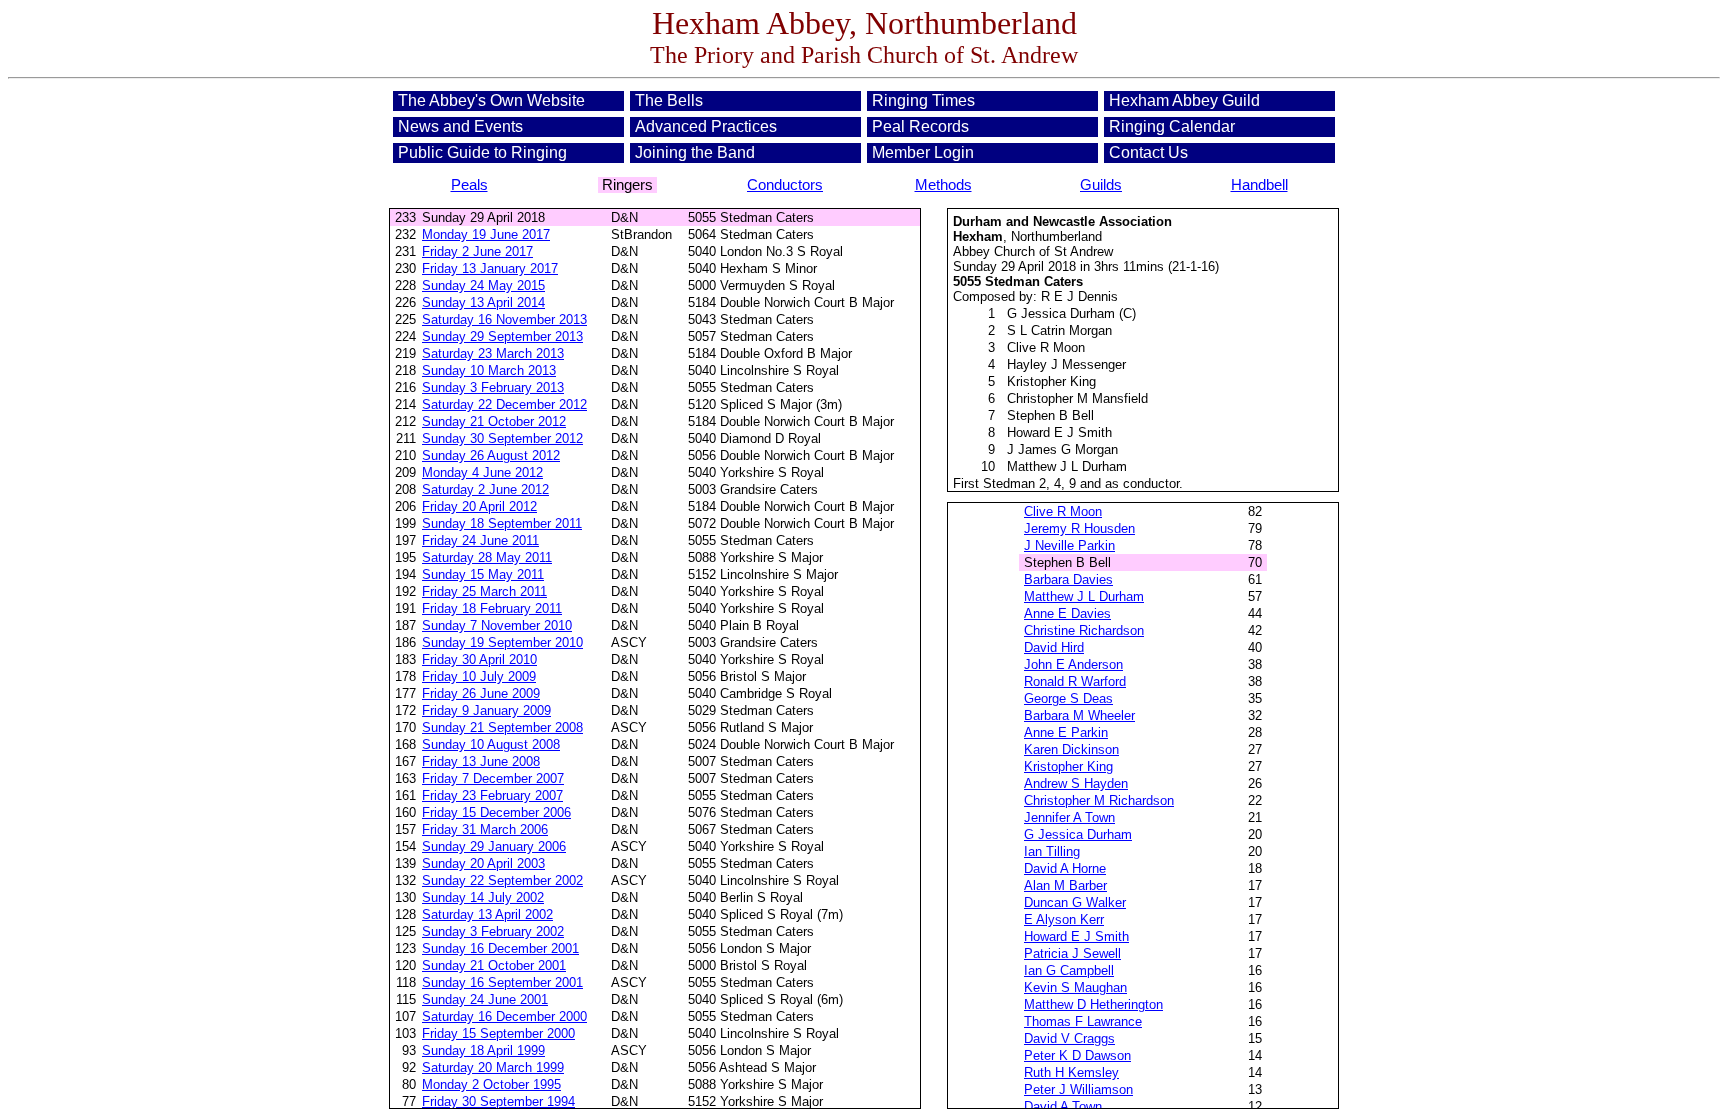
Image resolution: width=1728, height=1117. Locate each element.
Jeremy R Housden (1079, 528)
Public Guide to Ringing (482, 152)
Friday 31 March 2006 (485, 829)
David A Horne (1065, 868)
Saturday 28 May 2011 (487, 557)
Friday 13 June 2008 (481, 761)
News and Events (460, 126)
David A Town (1063, 1106)
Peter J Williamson (1078, 1089)
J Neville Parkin (1069, 545)
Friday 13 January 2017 (490, 268)
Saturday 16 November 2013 (504, 319)
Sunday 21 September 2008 (502, 727)
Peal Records (920, 126)
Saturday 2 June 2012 (485, 489)
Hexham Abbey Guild (1184, 100)
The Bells (669, 100)
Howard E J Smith (1059, 432)
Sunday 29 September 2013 (502, 336)
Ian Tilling (1052, 851)
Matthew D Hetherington (1093, 1004)
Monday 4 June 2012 (482, 472)
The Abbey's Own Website (491, 100)
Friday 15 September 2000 (498, 1033)
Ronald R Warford (1075, 681)
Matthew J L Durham (1067, 466)
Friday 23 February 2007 (492, 795)
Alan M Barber (1065, 885)
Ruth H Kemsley (1071, 1072)
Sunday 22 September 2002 (502, 880)
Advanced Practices (706, 126)
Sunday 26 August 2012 (491, 455)
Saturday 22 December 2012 (504, 404)
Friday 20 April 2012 (479, 506)
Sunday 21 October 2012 (494, 421)
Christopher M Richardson (1099, 800)
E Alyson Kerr (1064, 919)
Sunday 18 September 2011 (502, 523)
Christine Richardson (1084, 630)
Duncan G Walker (1075, 902)
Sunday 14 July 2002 (483, 897)
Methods (943, 185)
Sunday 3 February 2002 (493, 931)
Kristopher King (1051, 381)
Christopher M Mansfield (1077, 398)
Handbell (1259, 185)
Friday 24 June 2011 (480, 540)
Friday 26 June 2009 (481, 693)
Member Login (923, 152)
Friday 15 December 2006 (496, 812)
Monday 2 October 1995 (491, 1084)
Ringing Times (923, 100)
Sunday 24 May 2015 (483, 285)
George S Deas (1068, 698)
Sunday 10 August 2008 (491, 744)
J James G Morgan (1062, 449)
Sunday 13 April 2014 (483, 302)
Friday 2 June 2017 (477, 251)
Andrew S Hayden (1076, 783)
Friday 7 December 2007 (493, 778)
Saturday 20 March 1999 (493, 1067)
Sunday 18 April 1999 (483, 1050)
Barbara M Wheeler (1079, 715)
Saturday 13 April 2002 (487, 914)
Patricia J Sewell (1072, 953)
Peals (469, 185)
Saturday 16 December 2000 (504, 1016)
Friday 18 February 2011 (492, 608)
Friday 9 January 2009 (486, 710)
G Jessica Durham (1061, 313)
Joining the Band (695, 152)
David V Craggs (1069, 1038)
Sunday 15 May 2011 (483, 574)
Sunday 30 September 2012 (502, 438)
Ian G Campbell (1069, 970)
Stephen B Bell (1050, 415)
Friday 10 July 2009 (479, 676)
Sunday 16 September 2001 (502, 982)
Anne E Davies (1067, 613)
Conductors (785, 185)
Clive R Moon (1046, 347)
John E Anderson (1073, 664)
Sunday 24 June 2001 (485, 999)
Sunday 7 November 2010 (497, 625)
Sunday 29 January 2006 (494, 846)
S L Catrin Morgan (1059, 330)
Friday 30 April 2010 (479, 659)
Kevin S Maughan (1075, 987)
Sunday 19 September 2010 (502, 642)
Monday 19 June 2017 (486, 234)
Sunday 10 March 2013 (489, 370)
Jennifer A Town (1069, 817)
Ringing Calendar (1172, 126)
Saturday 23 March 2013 (493, 353)
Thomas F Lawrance (1083, 1021)
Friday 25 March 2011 (484, 591)
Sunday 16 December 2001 (500, 948)
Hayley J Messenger (1066, 364)
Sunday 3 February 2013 (493, 387)
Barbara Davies (1068, 579)
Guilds (1101, 185)
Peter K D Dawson (1077, 1055)
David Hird (1054, 647)
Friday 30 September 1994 (498, 1101)
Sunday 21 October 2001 (494, 965)
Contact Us (1148, 152)
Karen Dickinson (1071, 749)
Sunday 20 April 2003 (483, 863)
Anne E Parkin (1066, 732)
